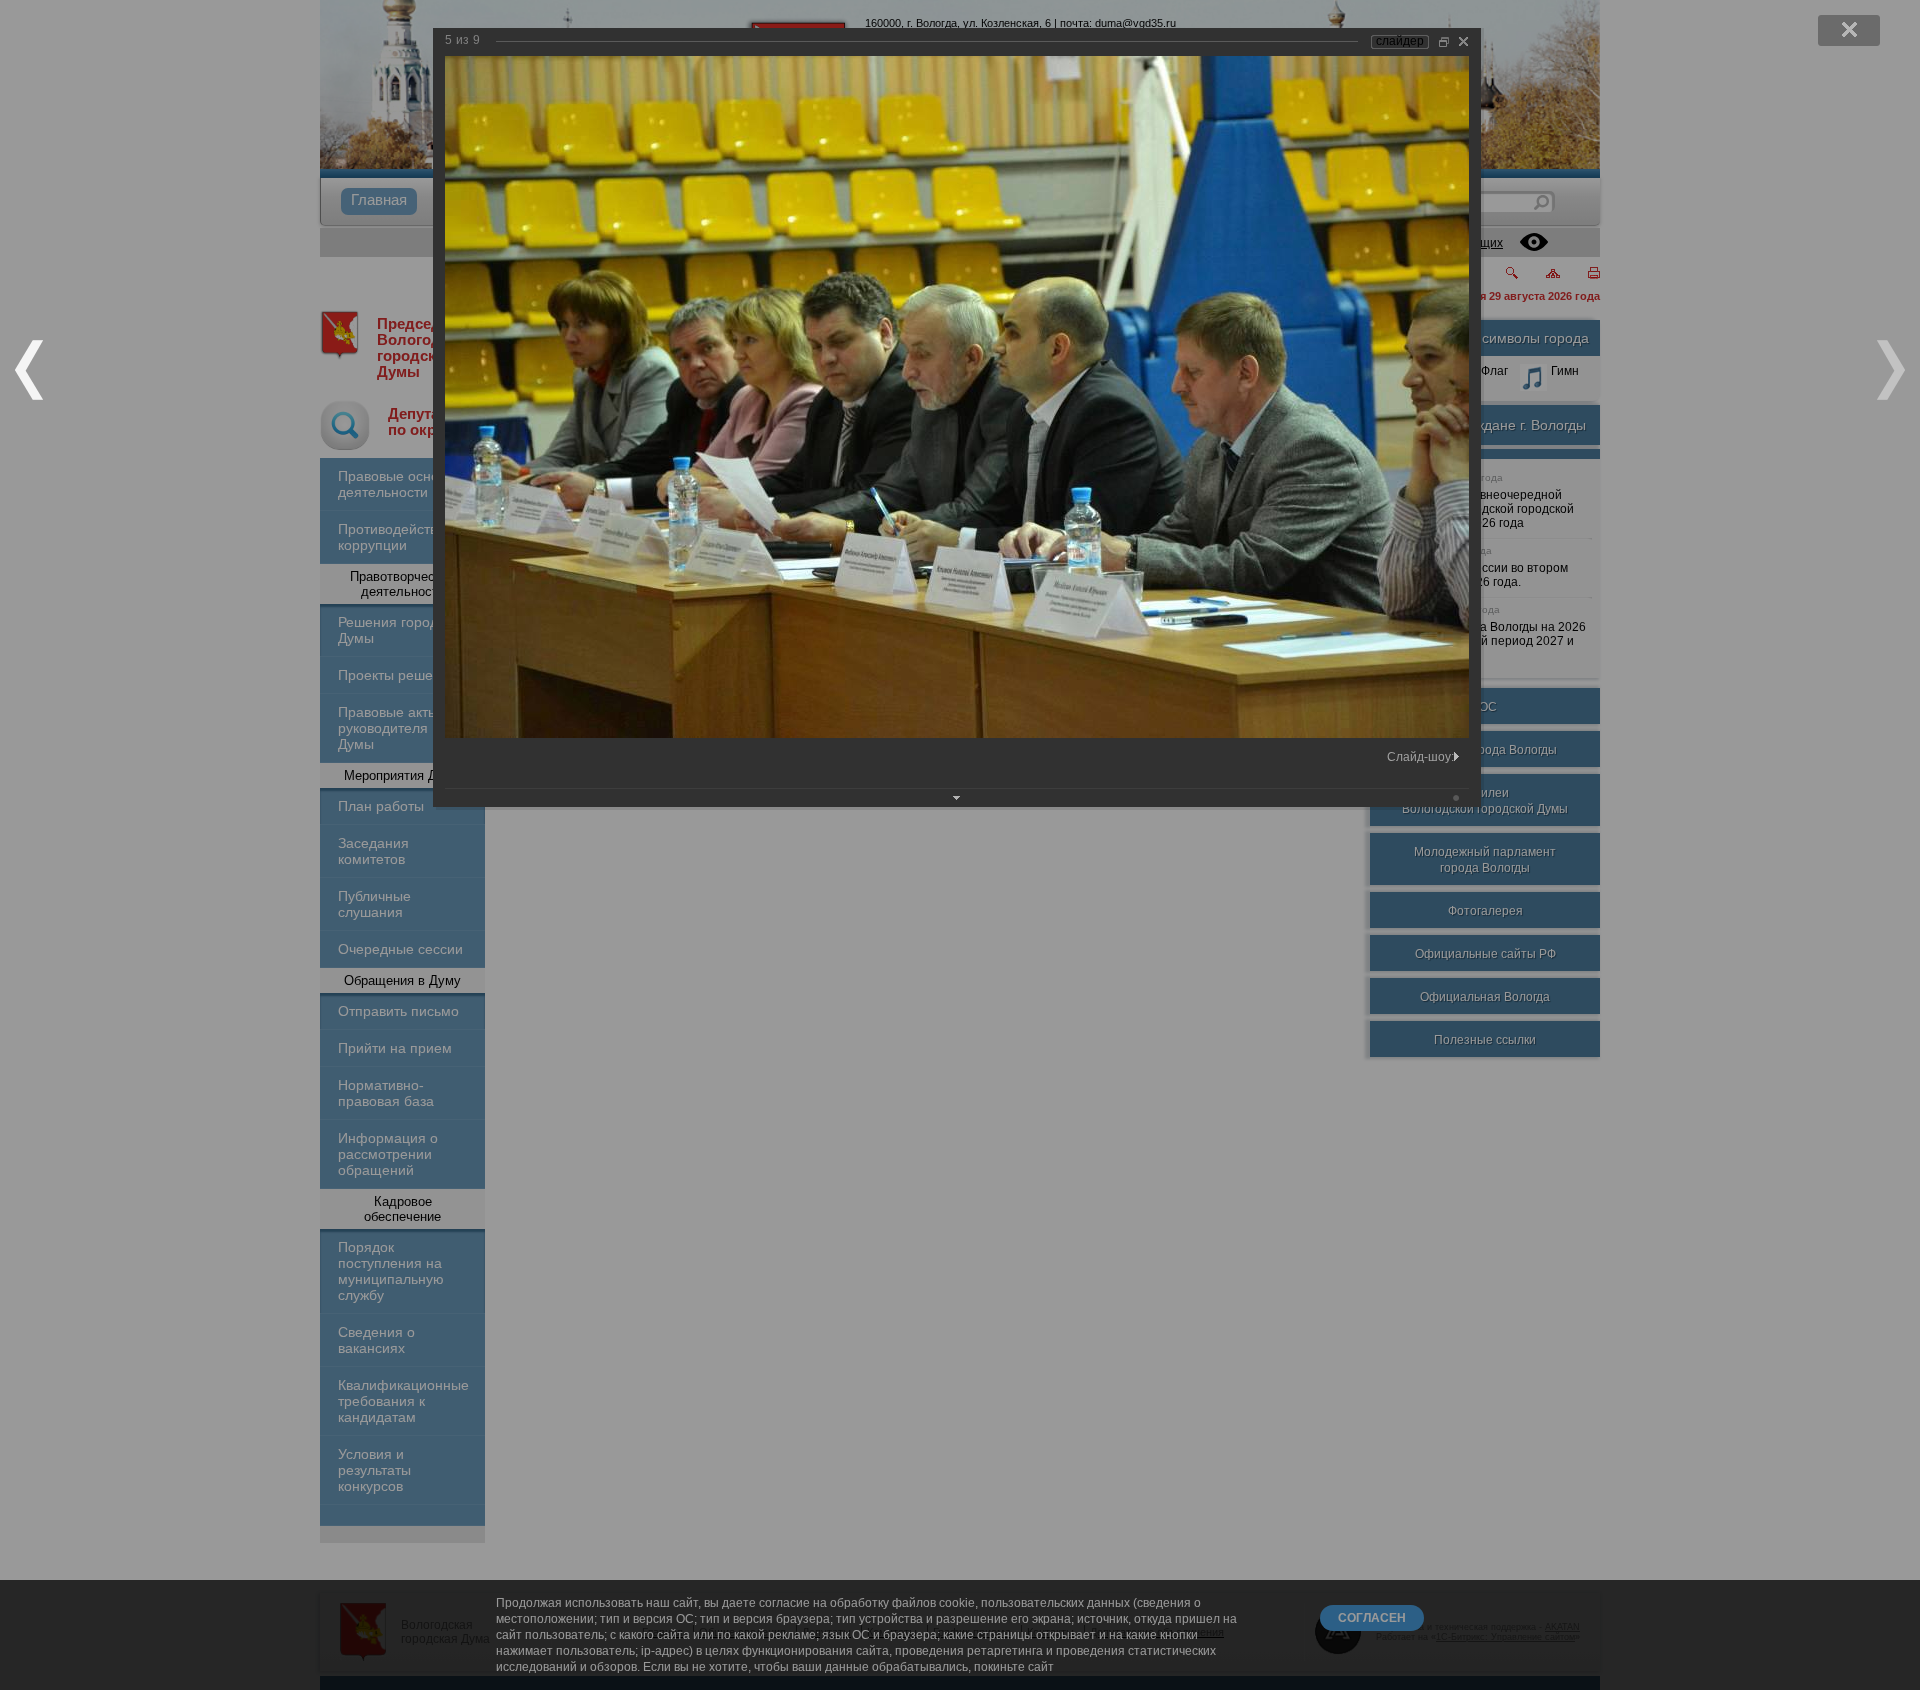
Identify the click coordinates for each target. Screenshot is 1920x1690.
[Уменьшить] (1444, 41)
